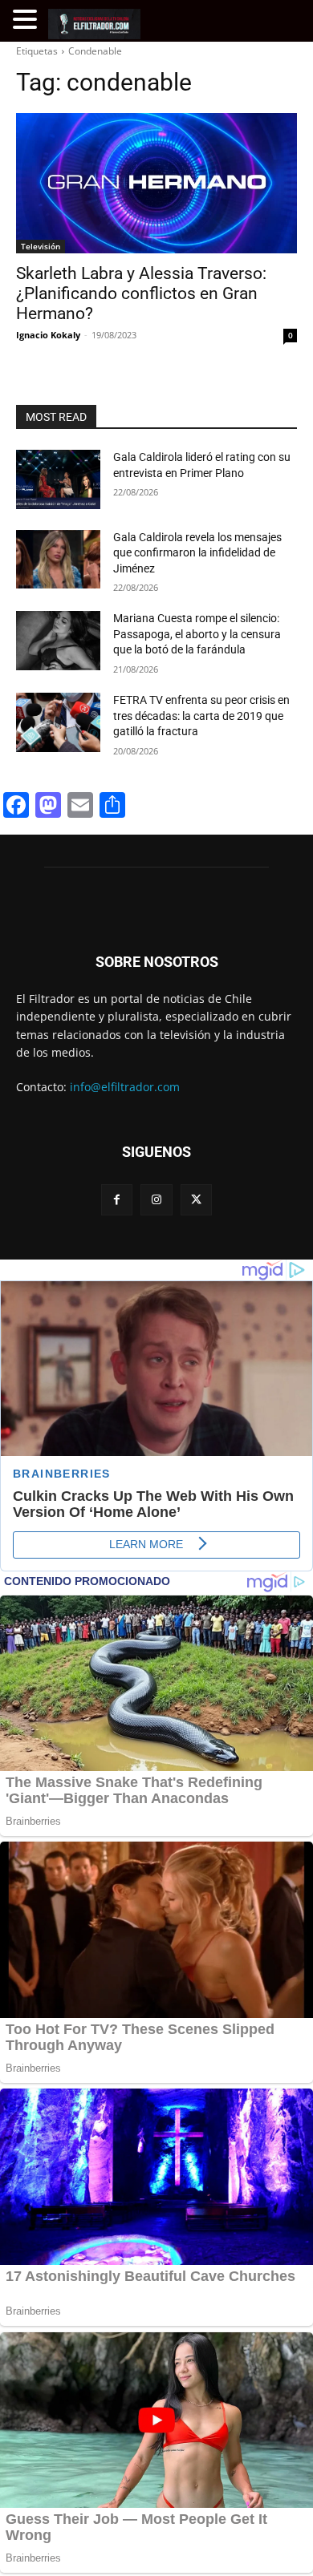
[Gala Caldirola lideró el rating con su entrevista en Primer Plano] (58, 479)
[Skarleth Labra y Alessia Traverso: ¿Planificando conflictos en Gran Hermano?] (156, 183)
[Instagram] (156, 1200)
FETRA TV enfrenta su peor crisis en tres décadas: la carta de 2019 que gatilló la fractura (201, 716)
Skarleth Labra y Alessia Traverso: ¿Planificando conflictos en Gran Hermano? (141, 293)
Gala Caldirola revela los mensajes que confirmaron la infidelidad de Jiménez (197, 553)
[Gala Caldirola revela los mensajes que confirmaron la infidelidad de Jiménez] (58, 560)
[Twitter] (196, 1200)
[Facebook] (117, 1200)
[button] (27, 20)
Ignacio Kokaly (48, 335)
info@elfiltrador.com (125, 1087)
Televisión (41, 246)
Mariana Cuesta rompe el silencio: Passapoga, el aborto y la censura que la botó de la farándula (197, 634)
